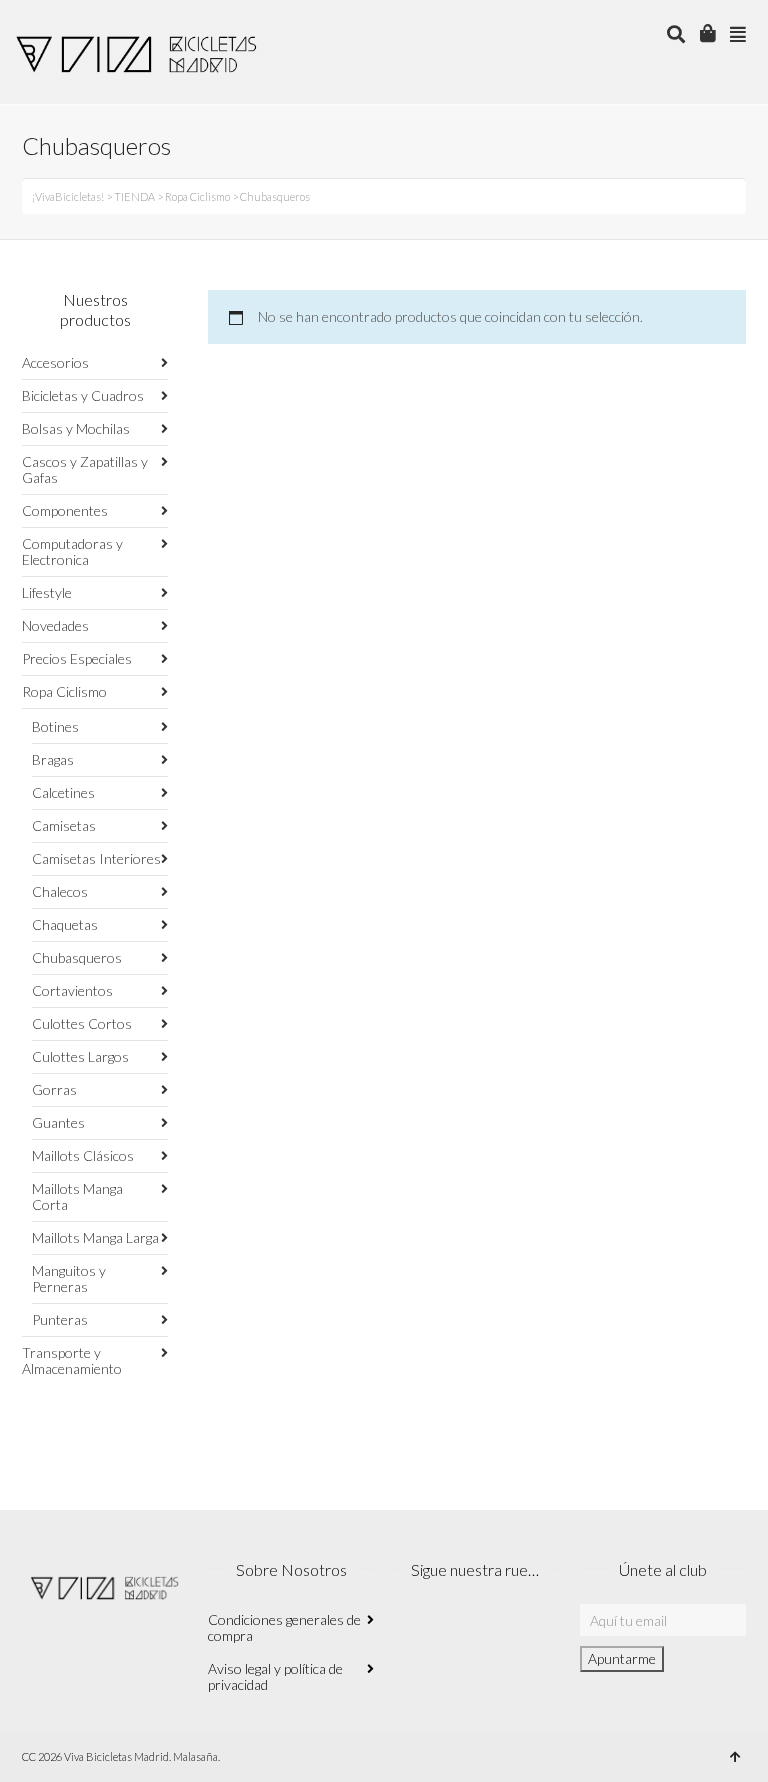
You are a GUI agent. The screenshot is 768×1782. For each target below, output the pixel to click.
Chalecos (60, 891)
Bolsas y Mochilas (76, 428)
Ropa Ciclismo (197, 196)
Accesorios (55, 362)
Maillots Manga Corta (77, 1196)
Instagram (410, 1630)
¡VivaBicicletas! (68, 196)
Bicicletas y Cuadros (83, 395)
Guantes (58, 1122)
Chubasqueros (77, 957)
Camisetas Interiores (96, 858)
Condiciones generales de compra (284, 1627)
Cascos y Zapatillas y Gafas (85, 469)
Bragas (53, 759)
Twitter (498, 1630)
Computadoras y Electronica (72, 551)
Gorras (54, 1089)
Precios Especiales (77, 658)
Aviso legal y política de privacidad (275, 1676)
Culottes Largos (80, 1056)
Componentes (65, 510)
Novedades (55, 625)
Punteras (60, 1319)
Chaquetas (65, 924)
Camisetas (64, 825)
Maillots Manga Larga (95, 1237)
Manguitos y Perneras (69, 1278)
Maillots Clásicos (83, 1155)
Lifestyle (47, 592)
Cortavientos (72, 990)
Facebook (454, 1630)
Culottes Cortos (82, 1023)
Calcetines (63, 792)
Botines (55, 726)
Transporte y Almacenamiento (72, 1360)
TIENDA (134, 196)
